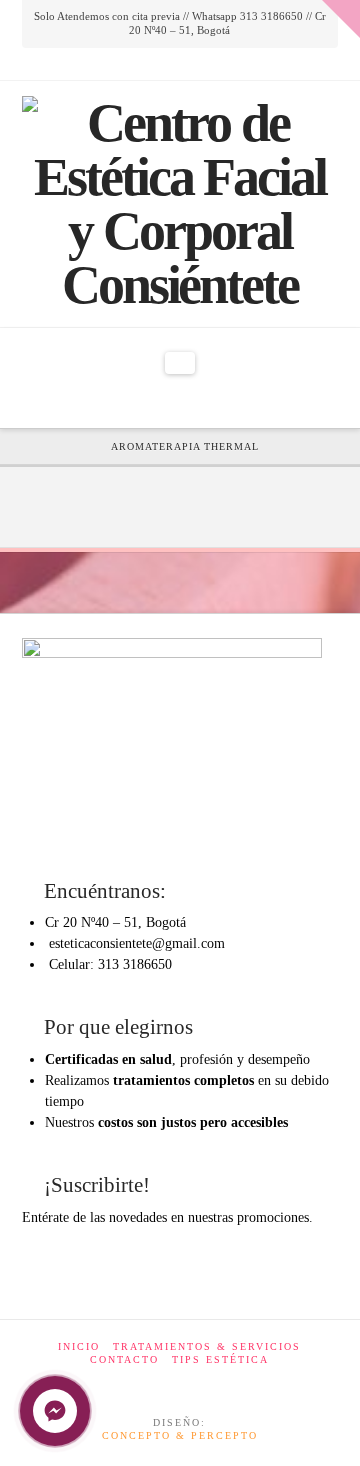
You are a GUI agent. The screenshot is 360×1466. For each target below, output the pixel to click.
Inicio (79, 1346)
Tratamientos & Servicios (207, 1346)
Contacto (124, 1359)
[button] (180, 363)
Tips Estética (220, 1359)
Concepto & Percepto (180, 1435)
